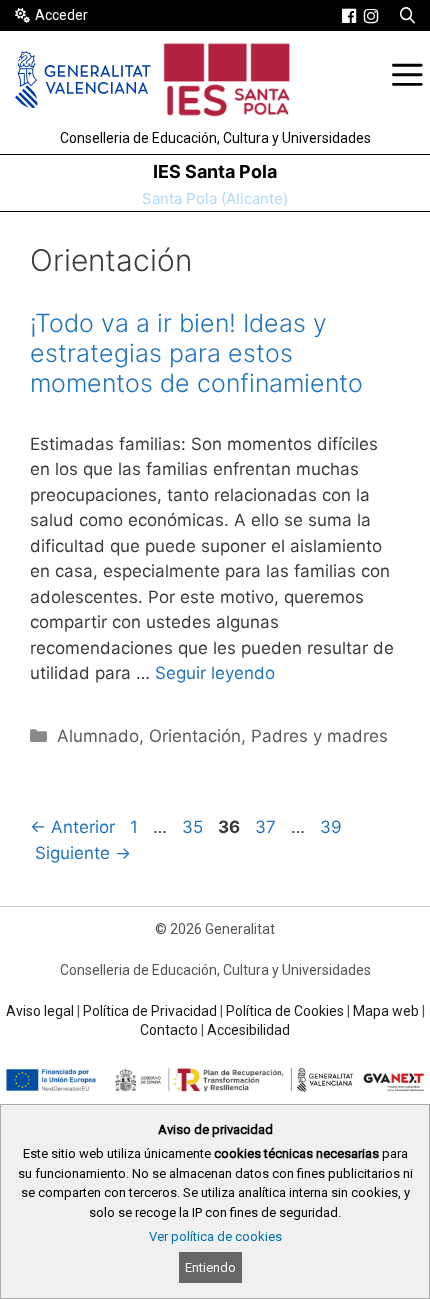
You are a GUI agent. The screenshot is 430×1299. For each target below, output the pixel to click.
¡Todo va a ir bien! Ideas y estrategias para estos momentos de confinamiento (196, 353)
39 (333, 827)
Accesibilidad (248, 1030)
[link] (349, 16)
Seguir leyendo (215, 673)
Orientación (195, 736)
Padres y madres (319, 736)
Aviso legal (40, 1011)
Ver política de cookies (215, 1236)
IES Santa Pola (215, 171)
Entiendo (210, 1267)
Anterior (72, 827)
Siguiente (83, 853)
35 (194, 827)
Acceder (61, 15)
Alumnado (98, 736)
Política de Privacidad (150, 1011)
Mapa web (386, 1011)
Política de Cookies (285, 1011)
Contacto (169, 1030)
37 (267, 827)
